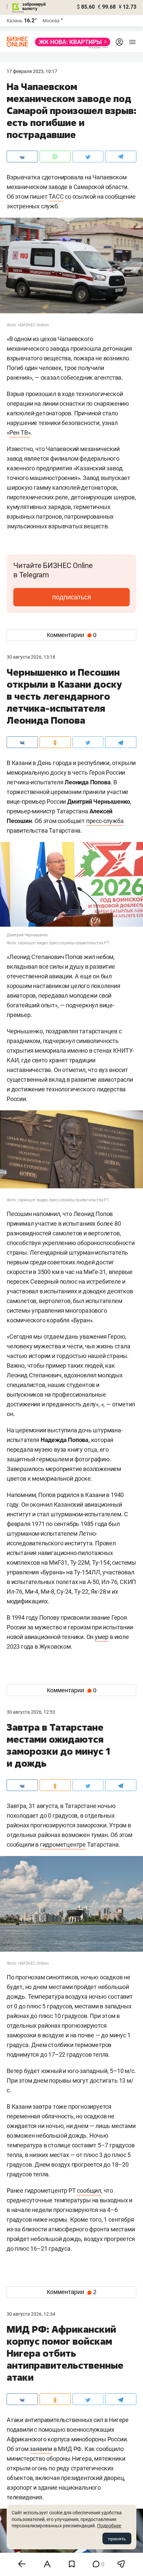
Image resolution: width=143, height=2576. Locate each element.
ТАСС (56, 196)
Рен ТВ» (20, 432)
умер (102, 1637)
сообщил (89, 2190)
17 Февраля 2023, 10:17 (32, 71)
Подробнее (109, 2526)
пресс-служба (105, 821)
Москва (51, 21)
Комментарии (72, 635)
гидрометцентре (63, 1844)
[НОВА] (71, 42)
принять (117, 2539)
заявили (41, 2449)
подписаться (72, 597)
